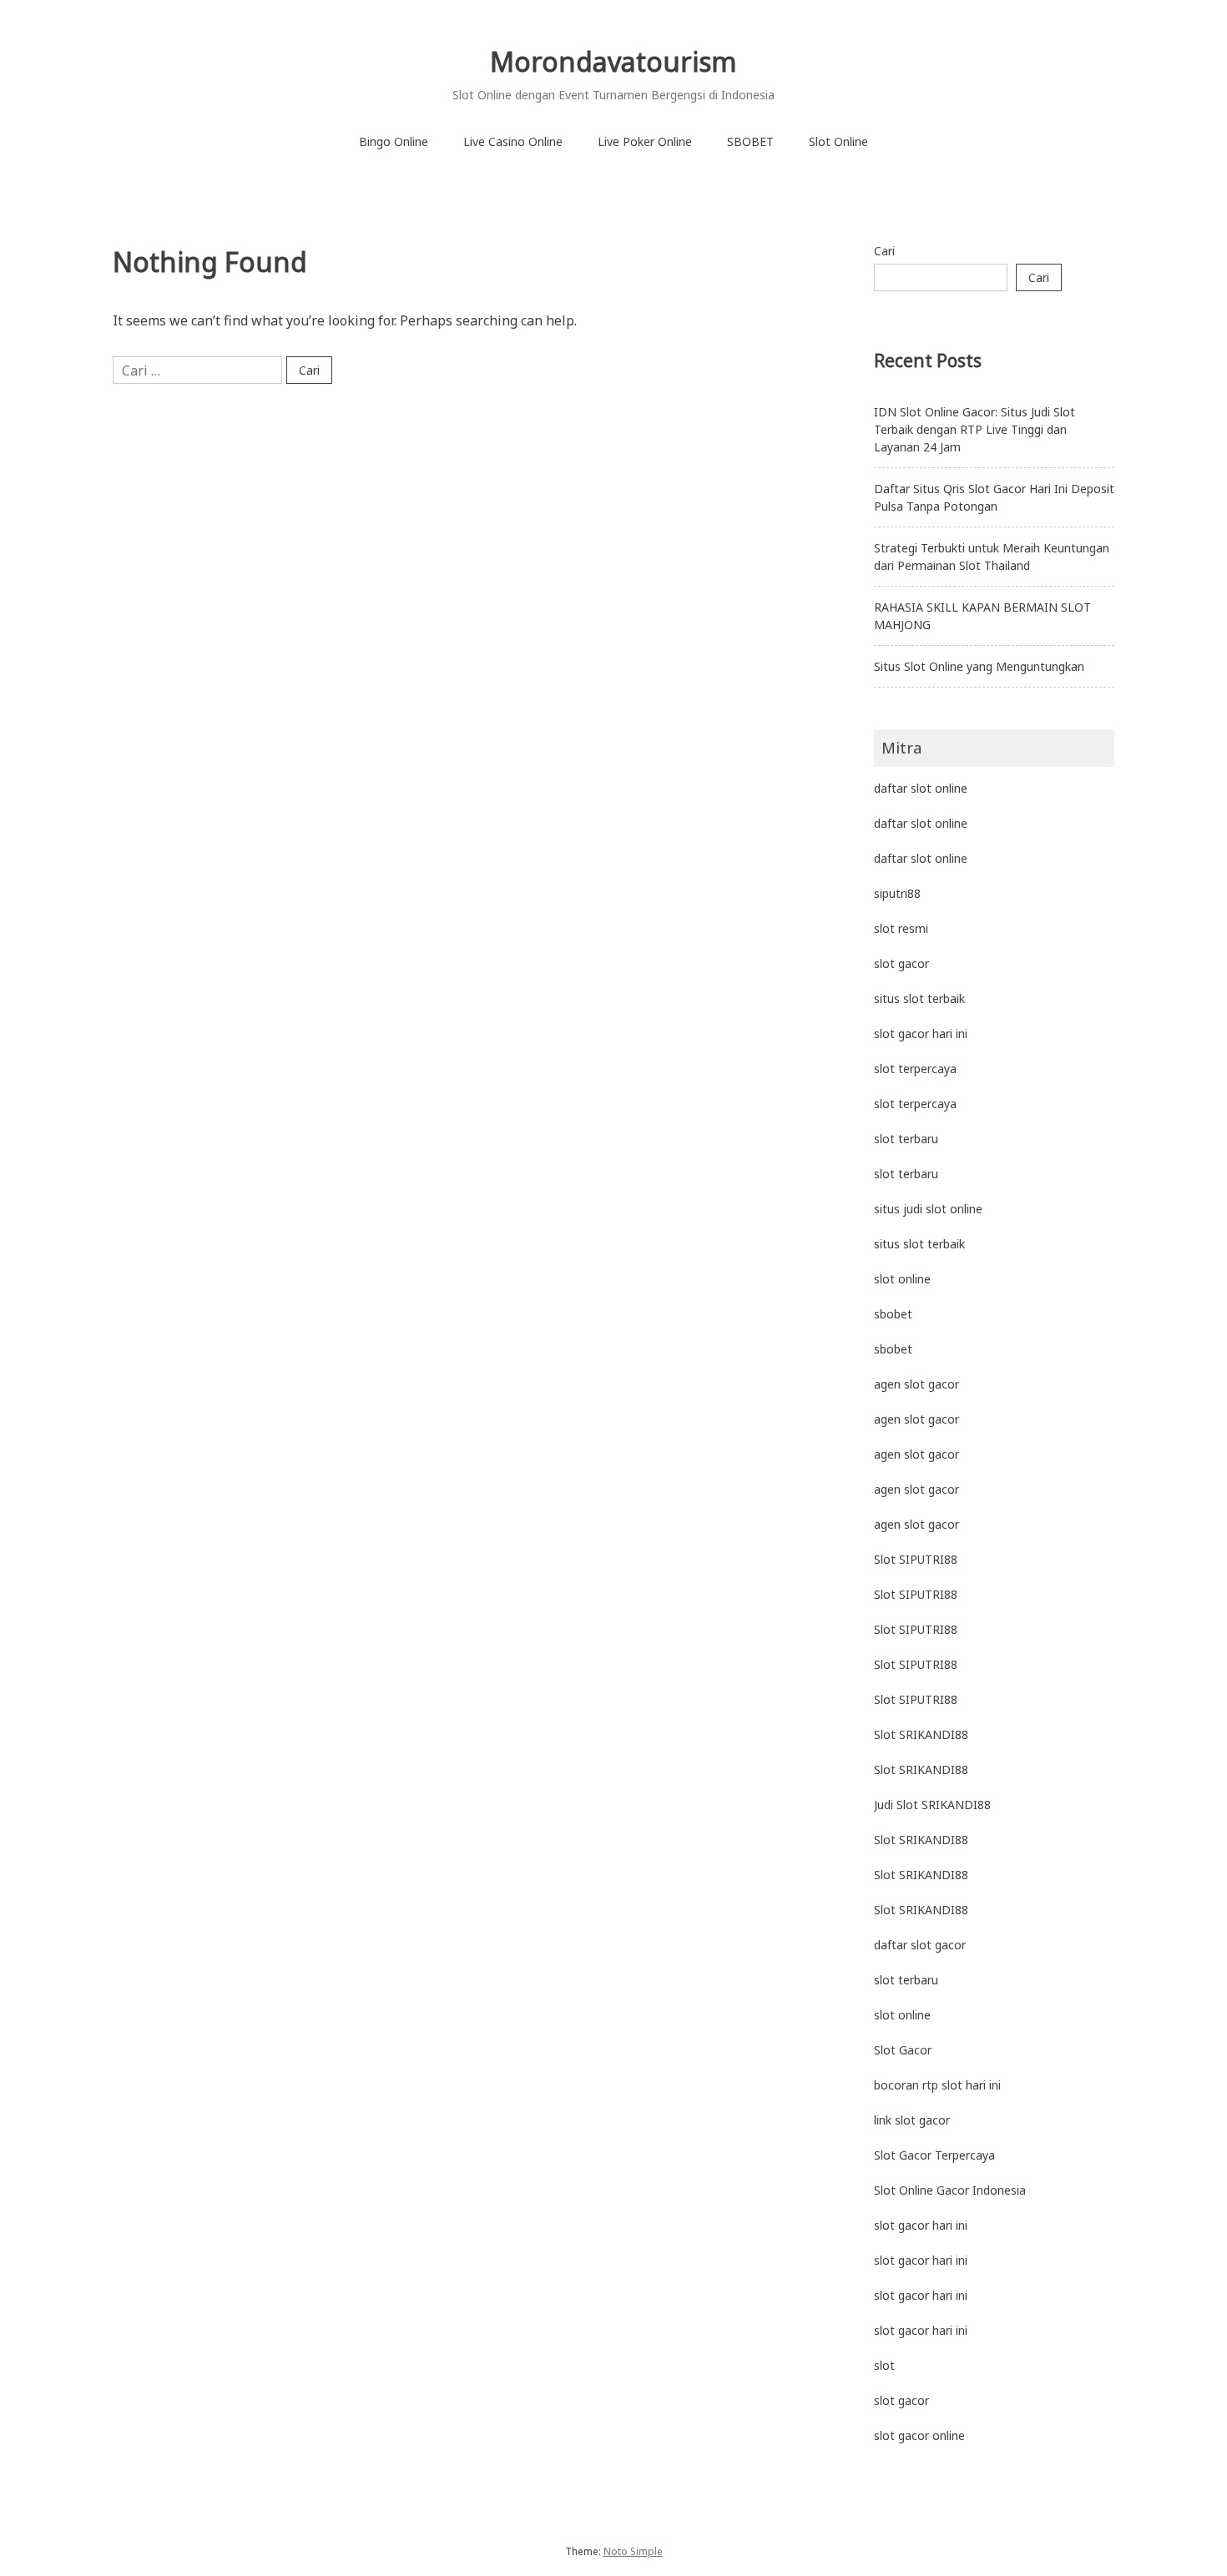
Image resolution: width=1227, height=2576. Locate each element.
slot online (902, 1279)
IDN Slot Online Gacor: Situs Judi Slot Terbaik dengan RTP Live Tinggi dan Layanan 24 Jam (975, 429)
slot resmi (901, 928)
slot (884, 2365)
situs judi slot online (928, 1209)
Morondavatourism (613, 61)
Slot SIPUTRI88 (916, 1559)
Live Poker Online (645, 141)
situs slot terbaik (919, 998)
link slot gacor (912, 2120)
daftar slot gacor (920, 1945)
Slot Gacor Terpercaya (934, 2155)
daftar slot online (921, 788)
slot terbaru (906, 1139)
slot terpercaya (915, 1069)
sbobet (893, 1314)
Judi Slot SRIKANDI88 (932, 1805)
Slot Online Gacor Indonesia (950, 2190)
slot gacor (901, 963)
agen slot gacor (916, 1384)
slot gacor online (919, 2435)
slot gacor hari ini (921, 1033)
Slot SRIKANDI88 (921, 1734)
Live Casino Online (513, 141)
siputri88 (897, 893)
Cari (884, 251)
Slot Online (838, 141)
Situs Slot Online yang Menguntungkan (979, 666)
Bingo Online (394, 141)
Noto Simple (633, 2551)
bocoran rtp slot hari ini (937, 2085)
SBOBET (750, 141)
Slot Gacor (903, 2050)
